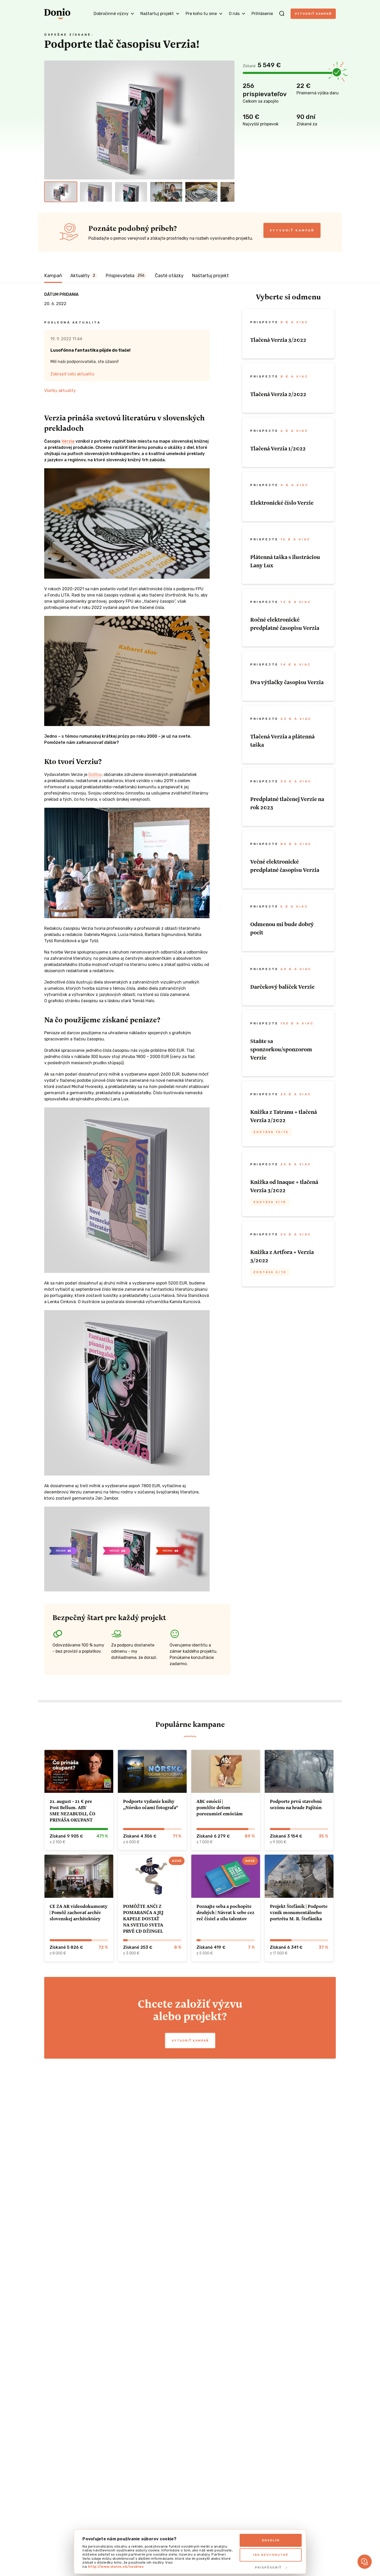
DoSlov (95, 775)
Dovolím (271, 2540)
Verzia (68, 441)
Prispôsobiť (268, 2567)
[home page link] (57, 14)
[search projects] (282, 14)
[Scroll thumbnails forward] (228, 192)
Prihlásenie (262, 14)
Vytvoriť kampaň (313, 14)
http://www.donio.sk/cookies (116, 2567)
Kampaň (53, 276)
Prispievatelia (125, 276)
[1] (61, 192)
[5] (201, 192)
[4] (166, 192)
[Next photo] (228, 120)
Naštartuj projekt (210, 276)
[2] (96, 192)
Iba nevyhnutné (271, 2555)
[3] (131, 192)
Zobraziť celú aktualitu (72, 374)
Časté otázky (169, 276)
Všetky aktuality (60, 391)
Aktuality (83, 276)
